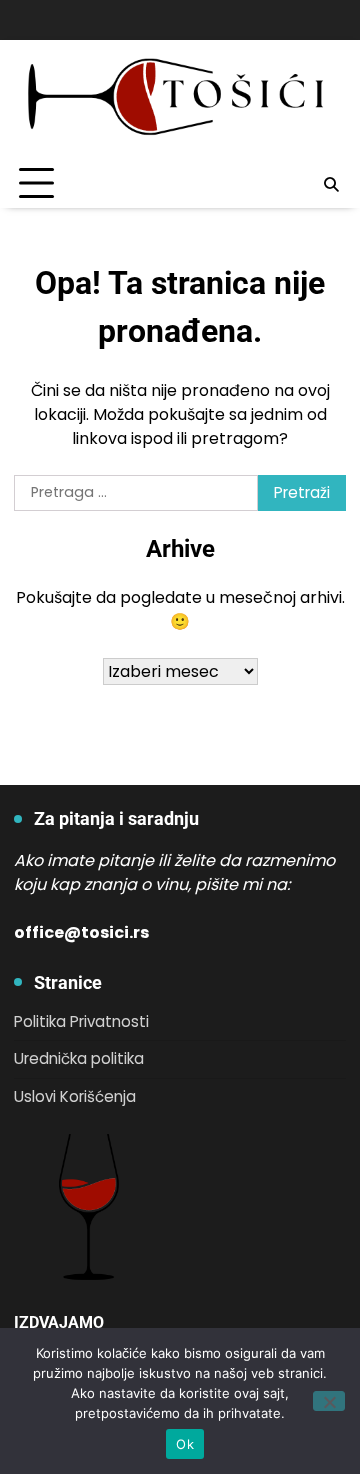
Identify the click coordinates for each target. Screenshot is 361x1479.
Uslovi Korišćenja (75, 1096)
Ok (185, 1444)
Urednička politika (79, 1058)
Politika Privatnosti (81, 1021)
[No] (329, 1401)
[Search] (331, 184)
